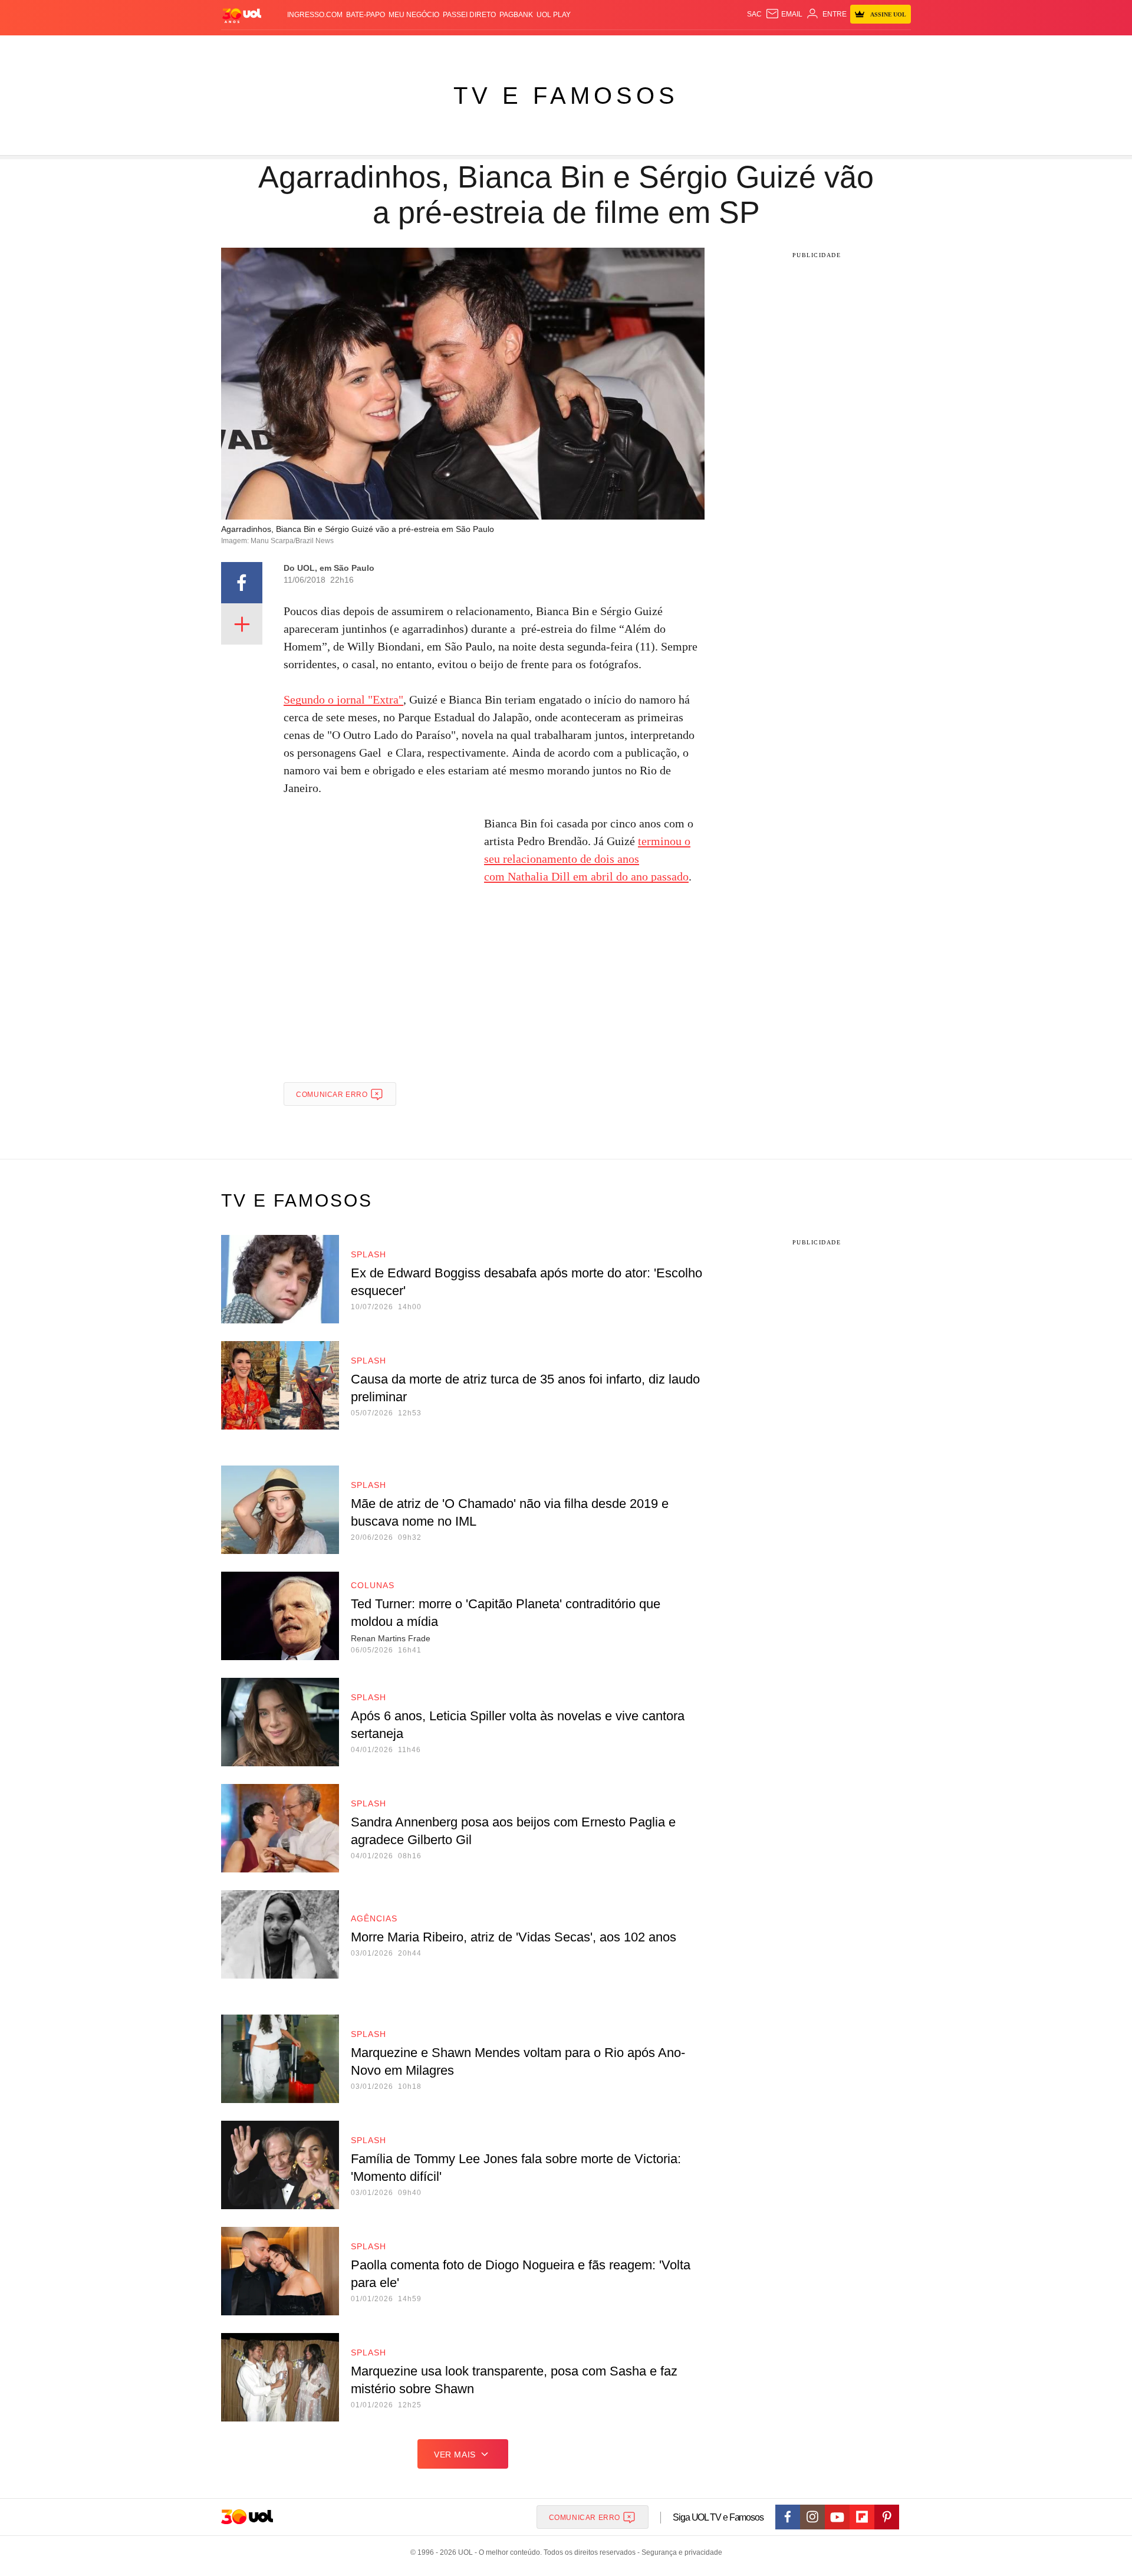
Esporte (530, 47)
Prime (809, 47)
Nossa (765, 47)
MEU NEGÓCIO (414, 15)
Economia (460, 47)
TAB (787, 47)
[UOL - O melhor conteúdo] (242, 15)
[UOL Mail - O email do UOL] (784, 14)
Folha (496, 47)
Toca (833, 47)
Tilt (671, 47)
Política (383, 47)
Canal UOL (726, 47)
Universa (604, 47)
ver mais (455, 2455)
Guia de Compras (883, 47)
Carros (420, 47)
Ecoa (691, 47)
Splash (566, 47)
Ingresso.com (315, 15)
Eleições (304, 47)
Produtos (232, 47)
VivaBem (644, 47)
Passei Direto (469, 15)
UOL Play (554, 15)
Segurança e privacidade (680, 2552)
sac (754, 14)
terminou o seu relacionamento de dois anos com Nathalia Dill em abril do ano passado (587, 859)
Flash (269, 47)
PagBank (516, 15)
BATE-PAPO (366, 15)
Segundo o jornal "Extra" (343, 699)
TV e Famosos (566, 96)
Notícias (345, 47)
